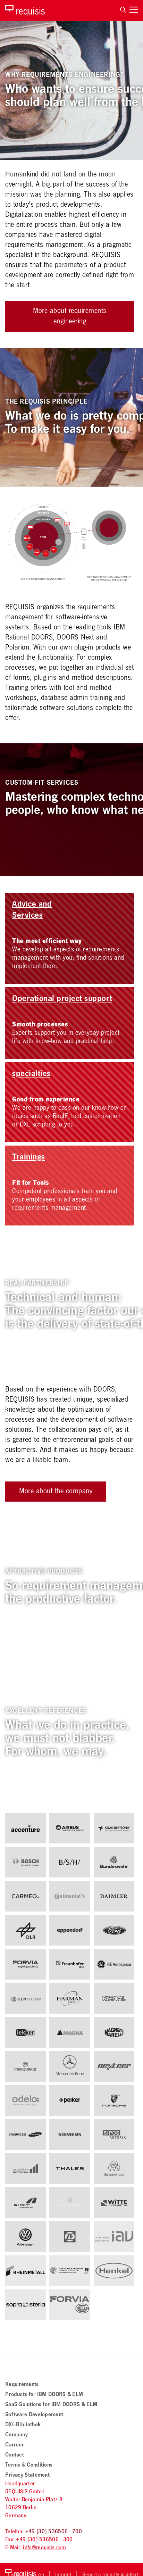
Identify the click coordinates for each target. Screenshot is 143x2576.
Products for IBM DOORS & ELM (44, 2395)
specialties (31, 1075)
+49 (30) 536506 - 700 (54, 2532)
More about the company (56, 1492)
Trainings (29, 1158)
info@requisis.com (44, 2548)
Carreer (15, 2446)
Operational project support (62, 1000)
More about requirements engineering (70, 317)
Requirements (22, 2385)
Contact (15, 2456)
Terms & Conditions (29, 2466)
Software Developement (34, 2415)
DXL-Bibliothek (23, 2425)
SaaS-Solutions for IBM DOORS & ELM (51, 2405)
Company (16, 2435)
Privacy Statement (27, 2476)
